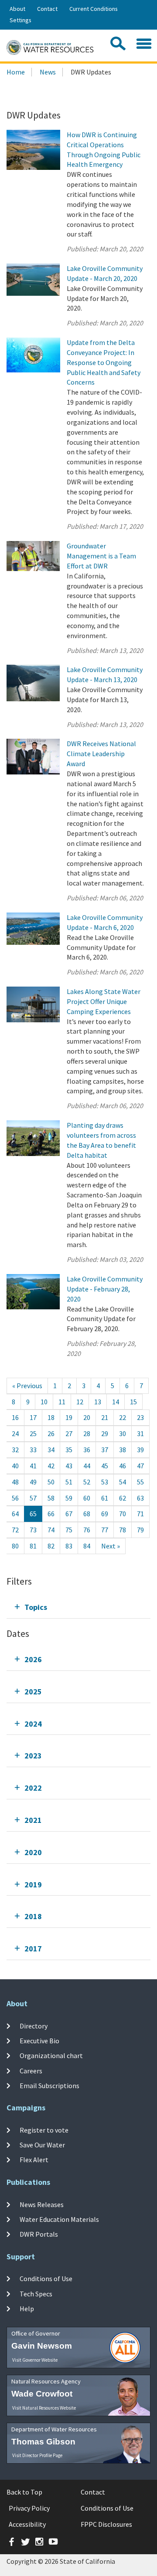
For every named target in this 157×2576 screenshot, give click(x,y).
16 (15, 1417)
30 (123, 1433)
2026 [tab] (33, 1659)
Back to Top (24, 2492)
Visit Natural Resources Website (44, 2408)
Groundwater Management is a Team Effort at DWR (101, 556)
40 (15, 1466)
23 (140, 1417)
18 (51, 1417)
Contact (47, 9)
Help (27, 2309)
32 (15, 1450)
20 (87, 1417)
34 (51, 1450)
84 (87, 1546)
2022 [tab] (33, 1788)
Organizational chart (51, 2055)
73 (33, 1530)
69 (105, 1514)
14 (116, 1402)
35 (69, 1450)
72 (15, 1530)
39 (140, 1450)
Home (16, 72)
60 (87, 1498)
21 (105, 1417)
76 (87, 1530)
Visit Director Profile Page (37, 2455)
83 (69, 1546)
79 (140, 1530)
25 (33, 1433)
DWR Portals (39, 2234)
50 (51, 1482)
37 (105, 1450)
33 (33, 1450)
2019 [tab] (33, 1885)
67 (69, 1514)
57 (33, 1498)
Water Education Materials (59, 2219)
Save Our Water (42, 2145)
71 (140, 1514)
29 (105, 1433)
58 (51, 1498)
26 (51, 1433)
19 (69, 1417)
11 (62, 1402)
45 (105, 1466)
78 (123, 1530)
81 (33, 1546)
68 (87, 1514)
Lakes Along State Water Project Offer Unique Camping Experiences (104, 1001)
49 (33, 1482)
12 (80, 1402)
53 (105, 1482)
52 (87, 1482)
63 (140, 1498)
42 (51, 1466)
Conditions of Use (46, 2279)
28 (87, 1433)
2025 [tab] (33, 1692)
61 (105, 1498)
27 (69, 1433)
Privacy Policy (29, 2508)
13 (98, 1402)
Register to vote (44, 2130)
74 (51, 1530)
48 (15, 1482)
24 (15, 1433)
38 (123, 1450)
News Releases (42, 2204)
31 (140, 1433)
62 (123, 1498)
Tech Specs (36, 2294)
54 (123, 1482)
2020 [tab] (33, 1852)
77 (105, 1530)
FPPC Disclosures (106, 2524)
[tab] (78, 1607)
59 (69, 1498)
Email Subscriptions (49, 2086)
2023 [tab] (33, 1756)
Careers (31, 2070)
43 (69, 1466)
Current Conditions (94, 9)
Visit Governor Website (35, 2360)
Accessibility (27, 2524)
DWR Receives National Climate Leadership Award (101, 754)
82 (51, 1546)
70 (123, 1514)
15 (133, 1402)
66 (51, 1514)
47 (140, 1466)
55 (140, 1482)
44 (87, 1466)
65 (33, 1514)
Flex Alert (34, 2160)
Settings (20, 20)
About (17, 9)
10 (44, 1402)
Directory (34, 2025)
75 (69, 1530)
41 (33, 1466)
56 (15, 1498)
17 (33, 1417)
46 (123, 1466)
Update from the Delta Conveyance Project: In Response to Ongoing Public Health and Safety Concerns (104, 362)
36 (87, 1450)
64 (15, 1514)
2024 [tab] (33, 1724)
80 (15, 1546)
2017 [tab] (33, 1949)
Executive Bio (39, 2041)
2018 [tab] (33, 1916)
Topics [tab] (36, 1607)
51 (69, 1482)
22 (123, 1417)
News (48, 72)
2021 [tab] (33, 1820)
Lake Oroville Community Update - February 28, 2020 (105, 1289)
